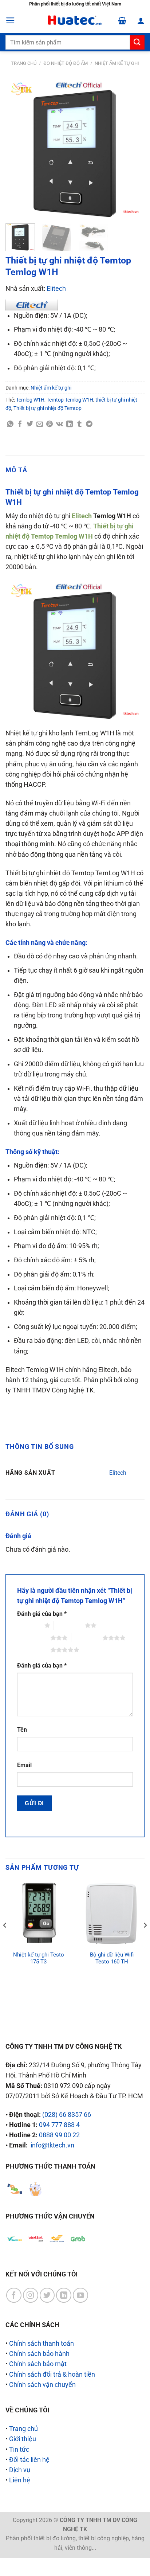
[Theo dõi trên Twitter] (47, 2295)
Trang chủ (24, 63)
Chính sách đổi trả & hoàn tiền (52, 2374)
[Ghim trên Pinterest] (50, 424)
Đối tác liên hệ (29, 2460)
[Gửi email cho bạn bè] (40, 424)
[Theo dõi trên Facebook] (14, 2295)
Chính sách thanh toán (42, 2344)
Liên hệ (20, 2480)
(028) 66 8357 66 (67, 2115)
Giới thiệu (23, 2439)
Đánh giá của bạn (42, 1614)
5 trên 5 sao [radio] (35, 1650)
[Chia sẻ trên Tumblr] (79, 424)
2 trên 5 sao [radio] (69, 1625)
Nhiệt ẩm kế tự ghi (117, 63)
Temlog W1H (30, 400)
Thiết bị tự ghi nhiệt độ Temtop (48, 408)
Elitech (56, 289)
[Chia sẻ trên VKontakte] (60, 424)
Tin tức (19, 2450)
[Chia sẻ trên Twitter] (30, 424)
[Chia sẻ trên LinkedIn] (70, 424)
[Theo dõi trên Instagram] (31, 2295)
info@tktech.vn (52, 2145)
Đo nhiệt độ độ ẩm (66, 63)
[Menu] (10, 20)
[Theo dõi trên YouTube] (80, 2295)
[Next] (133, 148)
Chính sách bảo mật (38, 2364)
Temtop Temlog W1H (70, 400)
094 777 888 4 (59, 2125)
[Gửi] (137, 42)
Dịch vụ (20, 2470)
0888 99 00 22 (59, 2135)
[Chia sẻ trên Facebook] (20, 424)
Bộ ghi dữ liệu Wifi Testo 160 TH (112, 1958)
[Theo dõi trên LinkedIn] (64, 2295)
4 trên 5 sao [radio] (87, 1638)
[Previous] (17, 148)
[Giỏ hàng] (122, 20)
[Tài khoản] (141, 20)
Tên (22, 1730)
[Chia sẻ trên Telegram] (89, 424)
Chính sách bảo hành (39, 2354)
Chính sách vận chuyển (42, 2385)
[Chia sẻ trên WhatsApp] (10, 424)
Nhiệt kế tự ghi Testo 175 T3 (39, 1958)
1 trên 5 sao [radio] (29, 1625)
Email (24, 1765)
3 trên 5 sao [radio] (35, 1638)
